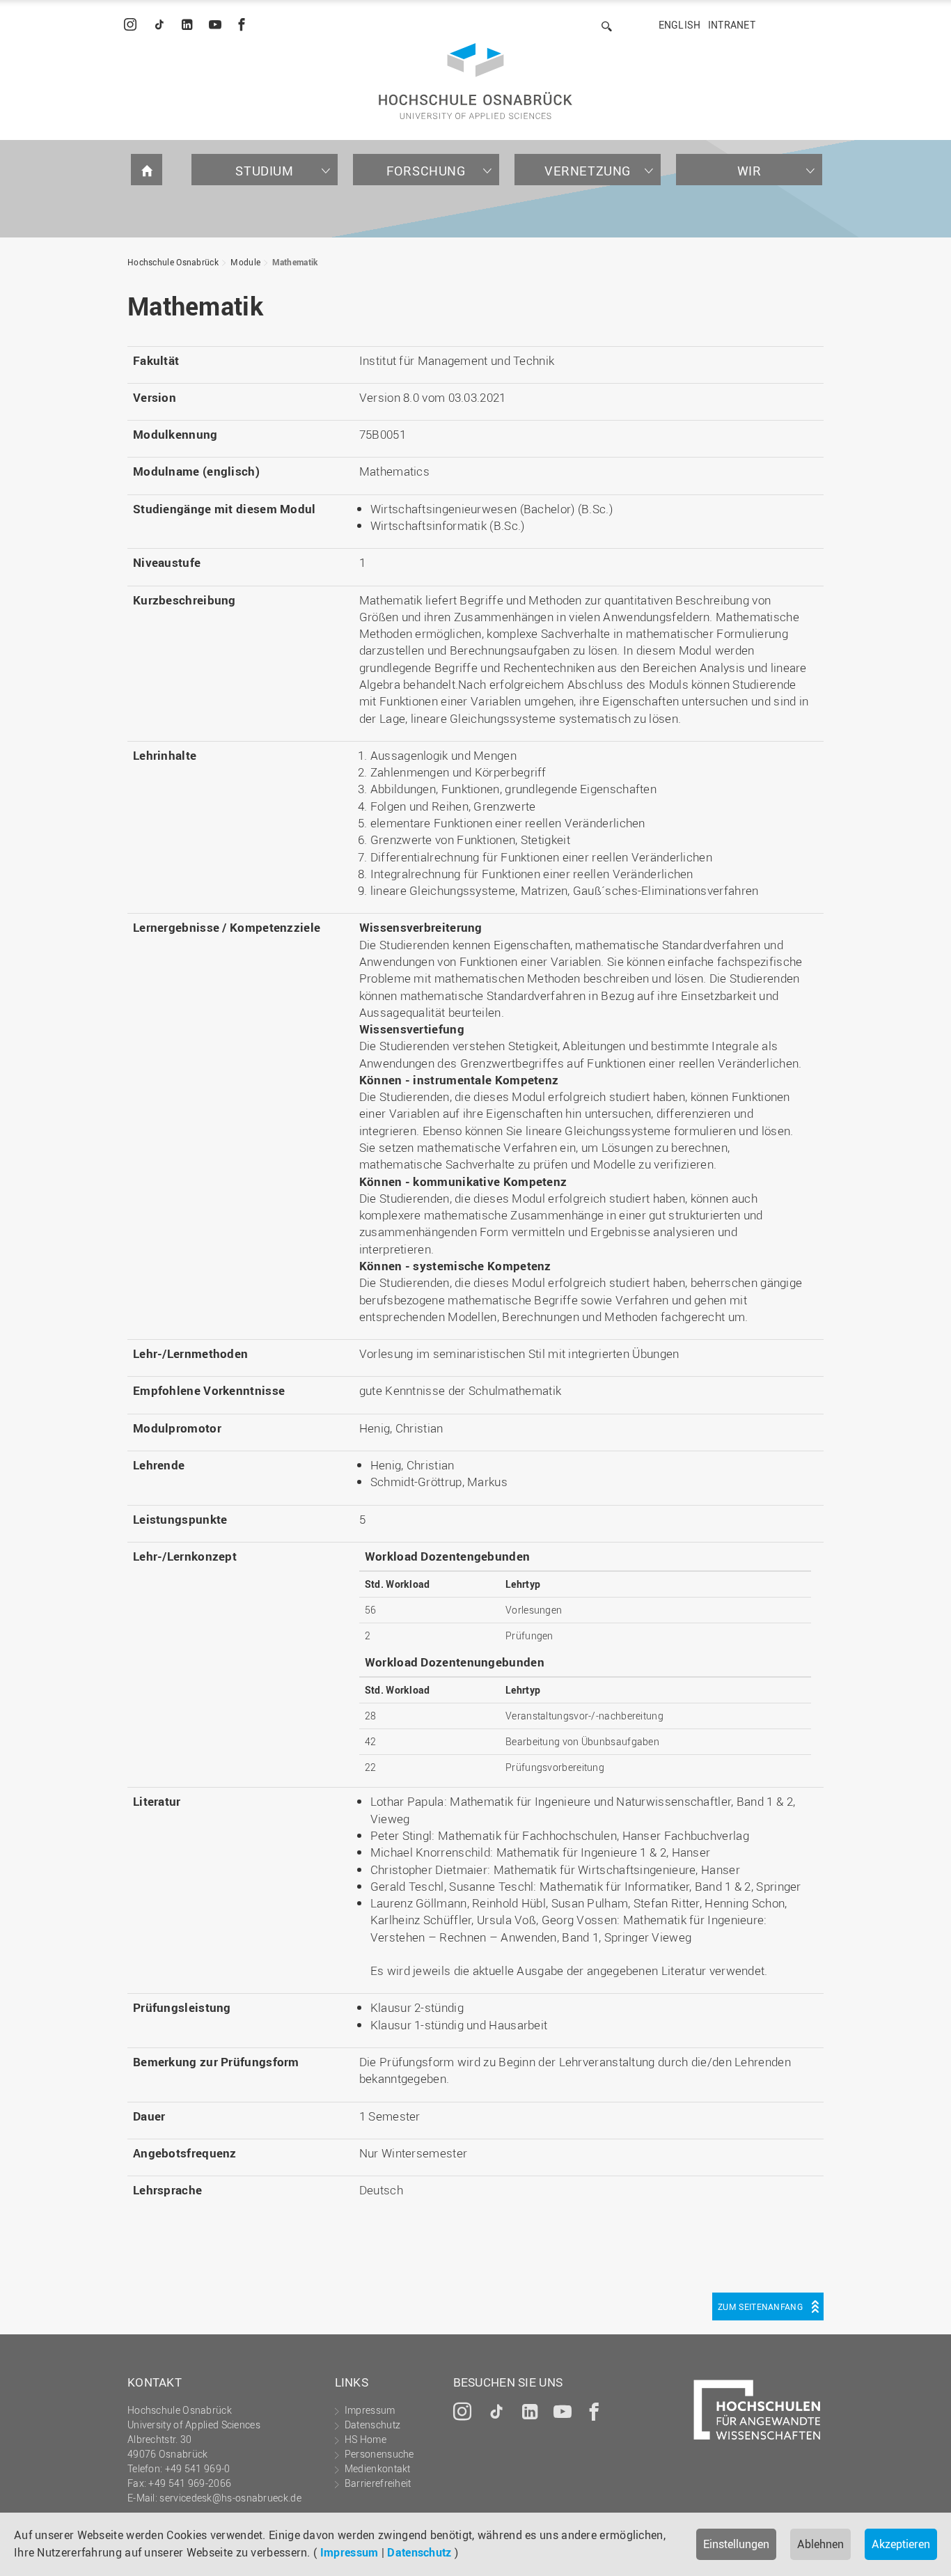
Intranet (732, 25)
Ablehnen (820, 2544)
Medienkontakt (378, 2468)
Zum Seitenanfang (760, 2306)
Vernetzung (588, 171)
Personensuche (379, 2454)
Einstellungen (736, 2544)
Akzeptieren (901, 2544)
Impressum (349, 2552)
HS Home (366, 2439)
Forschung (426, 171)
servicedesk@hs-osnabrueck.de (230, 2498)
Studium (264, 171)
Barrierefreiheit (378, 2483)
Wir (749, 171)
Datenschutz (419, 2552)
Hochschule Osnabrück (173, 262)
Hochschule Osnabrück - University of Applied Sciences (475, 81)
